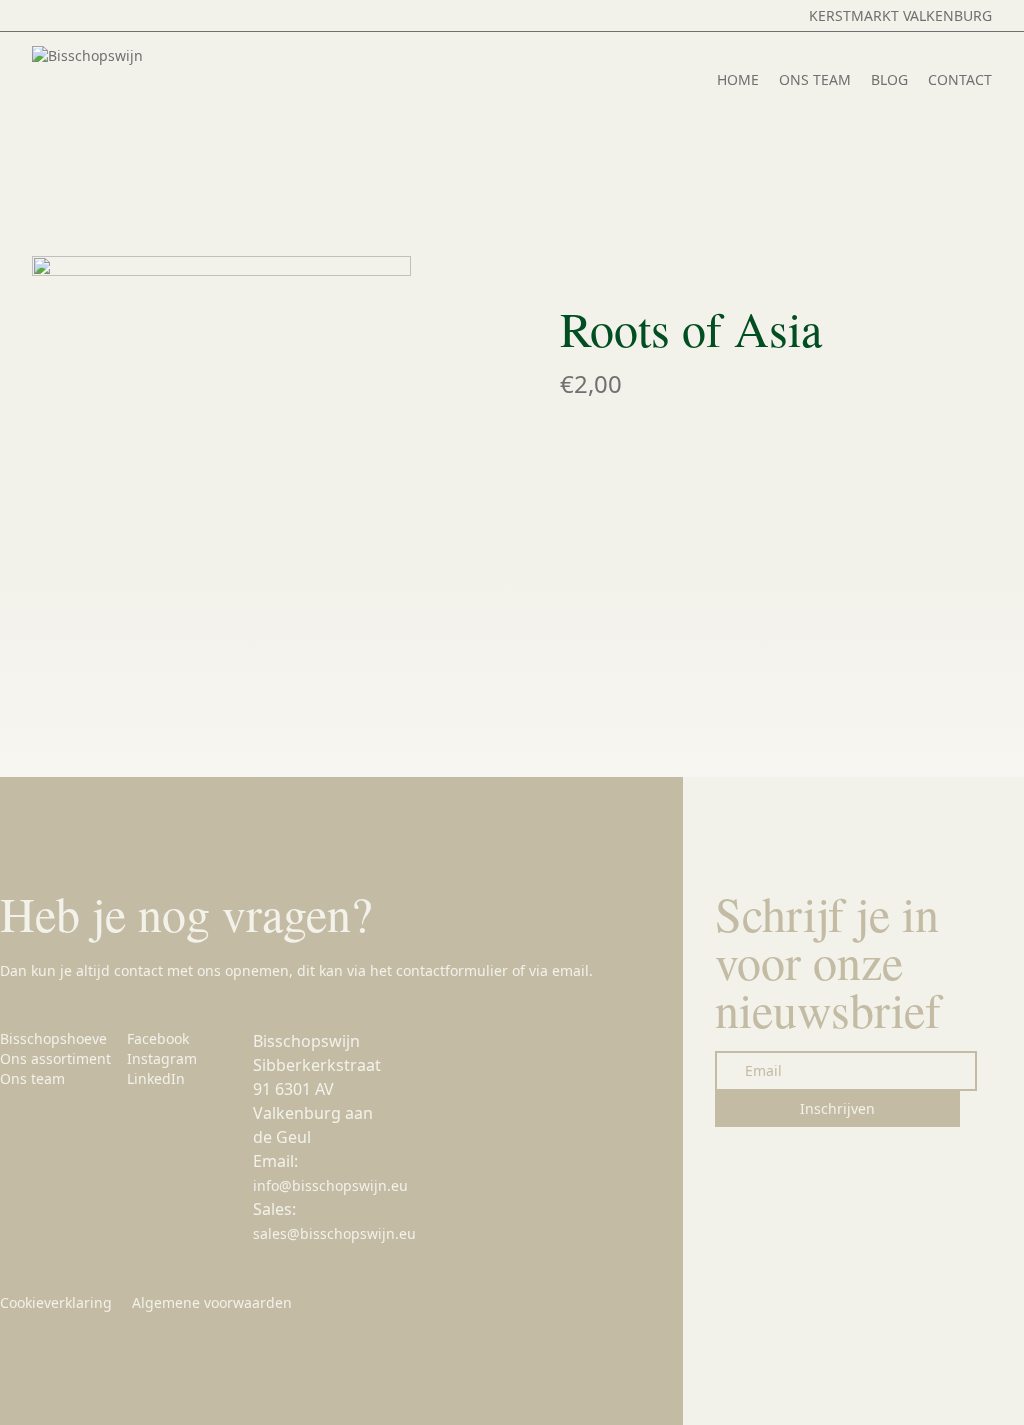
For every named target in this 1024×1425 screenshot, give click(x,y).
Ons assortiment (55, 1058)
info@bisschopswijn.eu (330, 1185)
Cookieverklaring (56, 1302)
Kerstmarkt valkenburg (900, 15)
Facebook (158, 1038)
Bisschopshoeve (53, 1038)
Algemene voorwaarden (212, 1302)
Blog (889, 79)
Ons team (815, 79)
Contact (960, 79)
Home (738, 79)
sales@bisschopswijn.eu (334, 1233)
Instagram (162, 1058)
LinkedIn (156, 1078)
